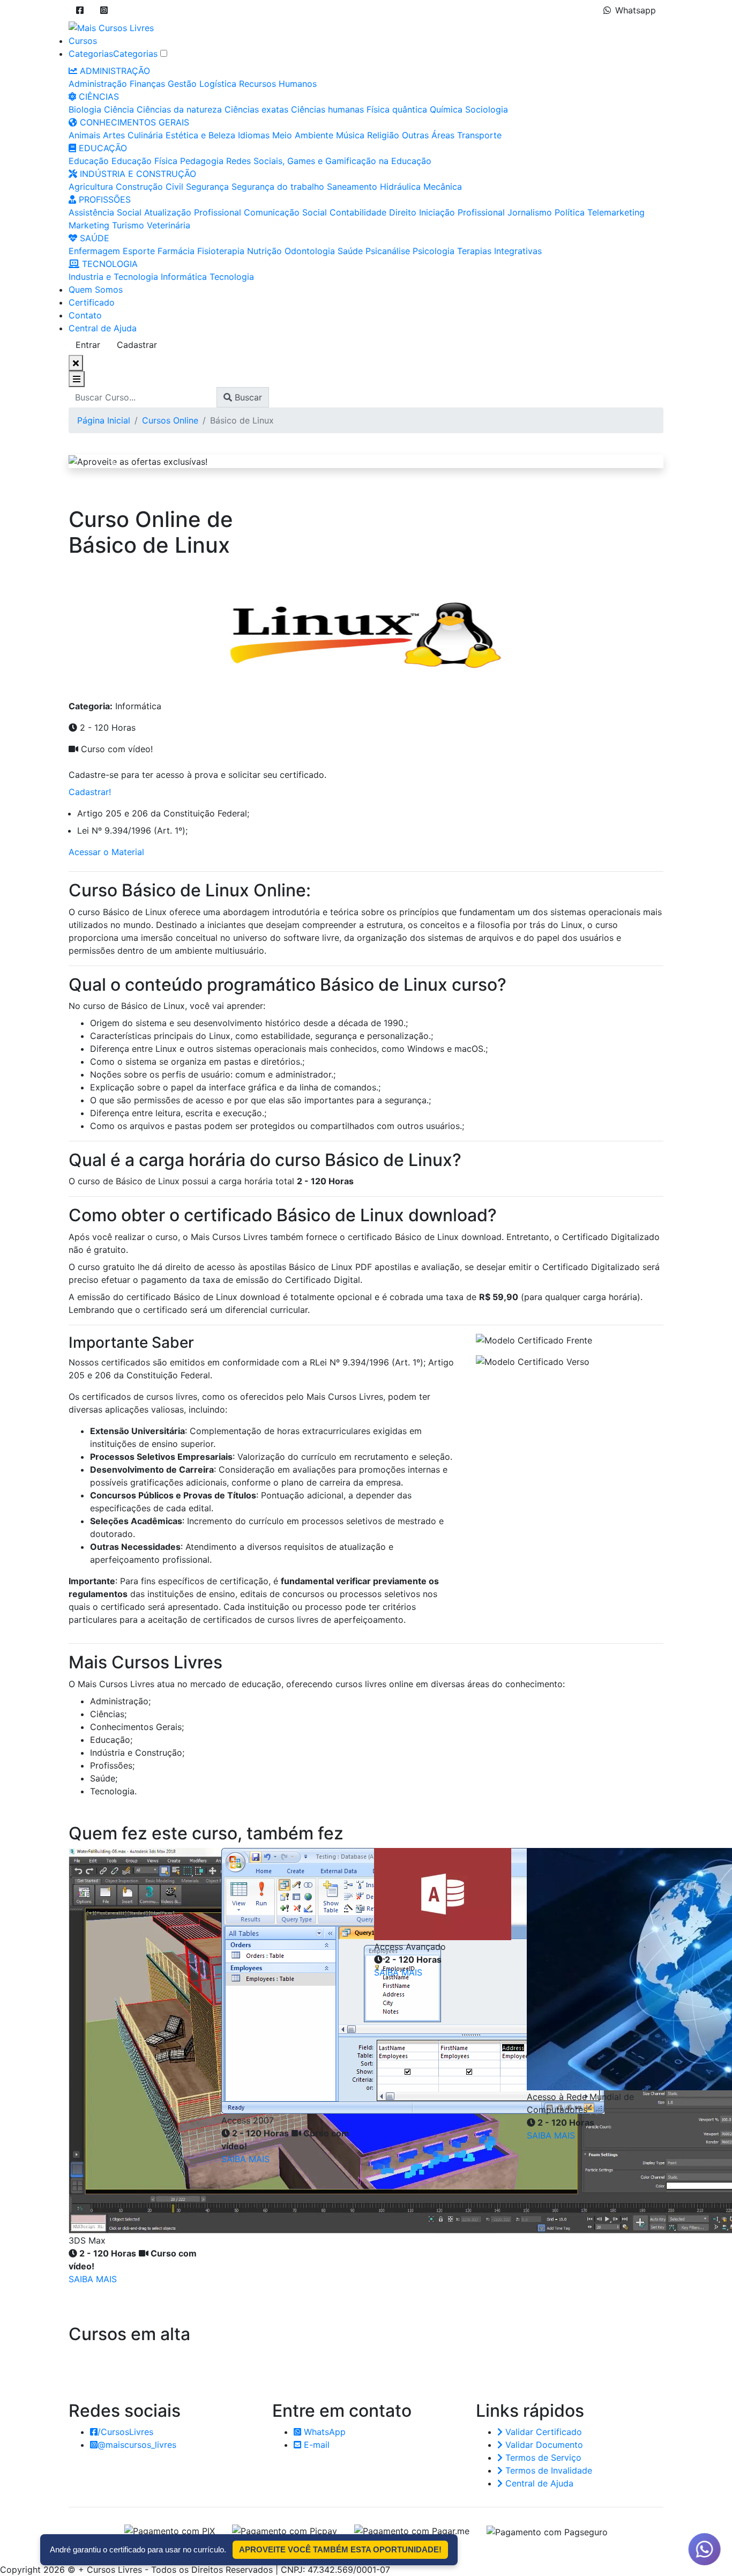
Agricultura (91, 187)
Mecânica (443, 187)
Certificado (92, 302)
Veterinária (169, 225)
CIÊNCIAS (98, 96)
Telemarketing (616, 212)
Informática (184, 277)
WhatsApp (323, 2432)
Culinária (145, 135)
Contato (85, 315)
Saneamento (352, 187)
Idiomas (254, 135)
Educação (89, 161)
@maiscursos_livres (137, 2445)
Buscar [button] (247, 397)
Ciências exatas (256, 109)
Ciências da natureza (179, 109)
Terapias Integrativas (499, 251)
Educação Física (144, 161)
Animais (84, 135)
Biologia (85, 109)
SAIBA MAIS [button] (93, 2279)
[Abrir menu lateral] (77, 379)
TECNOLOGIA (109, 264)
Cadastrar (137, 345)
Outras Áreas (428, 135)
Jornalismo (530, 212)
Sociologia (487, 109)
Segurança (207, 187)
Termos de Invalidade (547, 2470)
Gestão (182, 84)
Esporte (139, 251)
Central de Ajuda (103, 328)
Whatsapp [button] (636, 10)
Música (350, 135)
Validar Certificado (542, 2432)
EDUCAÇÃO (102, 148)
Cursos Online (170, 420)
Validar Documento (543, 2445)
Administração (98, 84)
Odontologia (310, 251)
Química (446, 109)
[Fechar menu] (76, 363)
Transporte (479, 135)
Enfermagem (94, 251)
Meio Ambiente (303, 135)
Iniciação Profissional (462, 212)
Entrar (88, 345)
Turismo (128, 225)
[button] (80, 10)
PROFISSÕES (103, 199)
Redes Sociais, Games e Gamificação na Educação (329, 161)
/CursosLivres (125, 2432)
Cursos (83, 41)
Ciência (119, 109)
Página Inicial (104, 420)
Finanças (147, 84)
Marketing (89, 225)
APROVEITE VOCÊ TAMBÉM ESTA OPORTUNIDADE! (340, 2549)
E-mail (315, 2445)
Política (570, 212)
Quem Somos (96, 289)
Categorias (91, 54)
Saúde (350, 251)
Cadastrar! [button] (90, 792)
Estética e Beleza (200, 135)
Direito (403, 212)
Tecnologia (232, 277)
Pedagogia (202, 161)
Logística (218, 84)
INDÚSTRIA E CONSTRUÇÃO (137, 174)
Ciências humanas (327, 109)
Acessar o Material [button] (106, 852)
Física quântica (397, 109)
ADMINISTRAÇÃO (114, 71)
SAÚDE (93, 238)
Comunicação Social (285, 212)
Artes (114, 135)
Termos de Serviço (542, 2458)
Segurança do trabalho (278, 187)
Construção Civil (150, 187)
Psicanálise (388, 251)
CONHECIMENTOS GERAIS (133, 122)
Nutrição (264, 251)
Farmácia (176, 251)
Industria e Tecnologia (113, 277)
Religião (383, 135)
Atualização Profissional (193, 212)
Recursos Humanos (278, 84)
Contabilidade (358, 212)
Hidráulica (400, 187)
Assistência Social (105, 212)
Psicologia (434, 251)
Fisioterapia (221, 251)
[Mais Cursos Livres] (111, 27)
